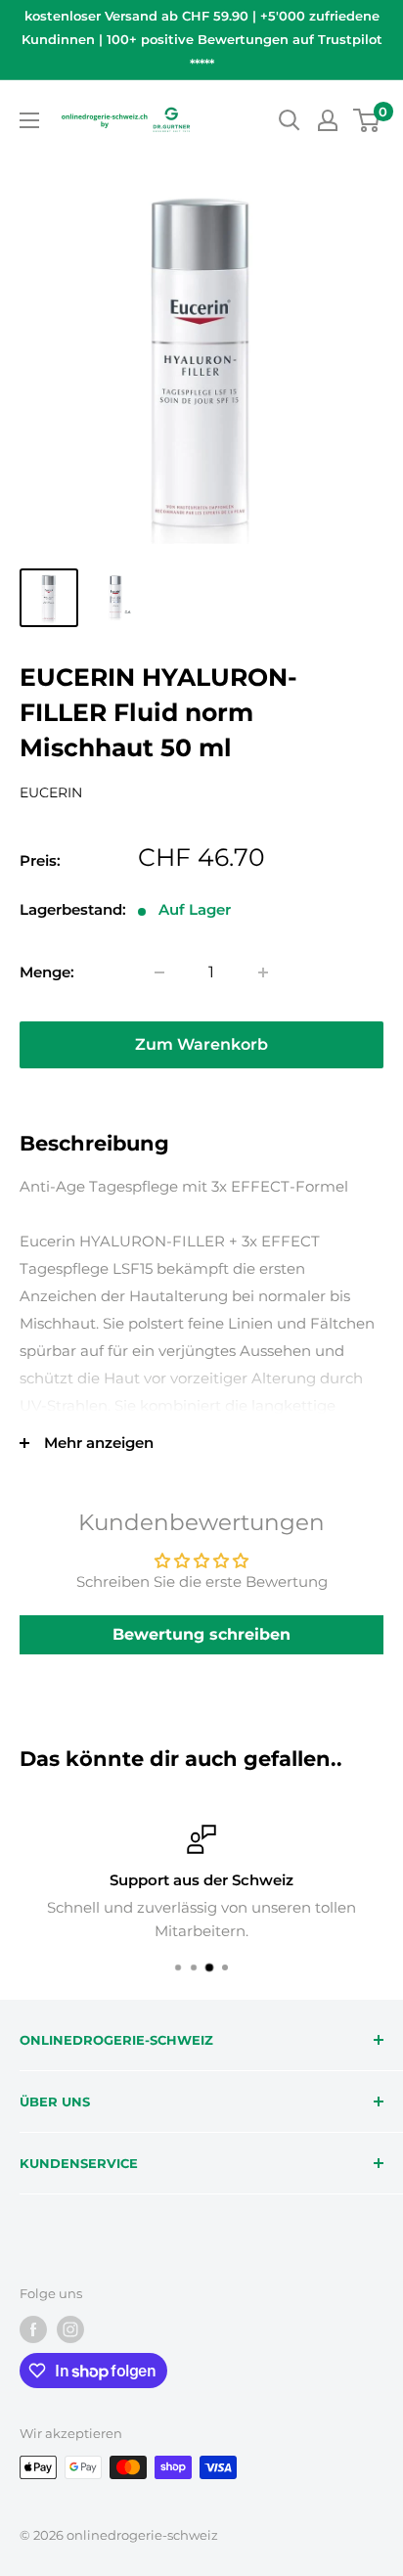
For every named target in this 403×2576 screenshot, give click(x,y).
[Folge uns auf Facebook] (33, 2329)
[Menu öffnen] (29, 120)
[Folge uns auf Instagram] (70, 2329)
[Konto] (328, 120)
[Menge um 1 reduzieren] (159, 972)
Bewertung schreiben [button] (201, 1634)
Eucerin (51, 792)
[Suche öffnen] (290, 120)
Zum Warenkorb (201, 1044)
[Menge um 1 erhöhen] (263, 972)
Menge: (47, 972)
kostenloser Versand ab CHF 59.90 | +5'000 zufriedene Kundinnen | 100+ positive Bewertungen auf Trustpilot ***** (202, 40)
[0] (367, 120)
